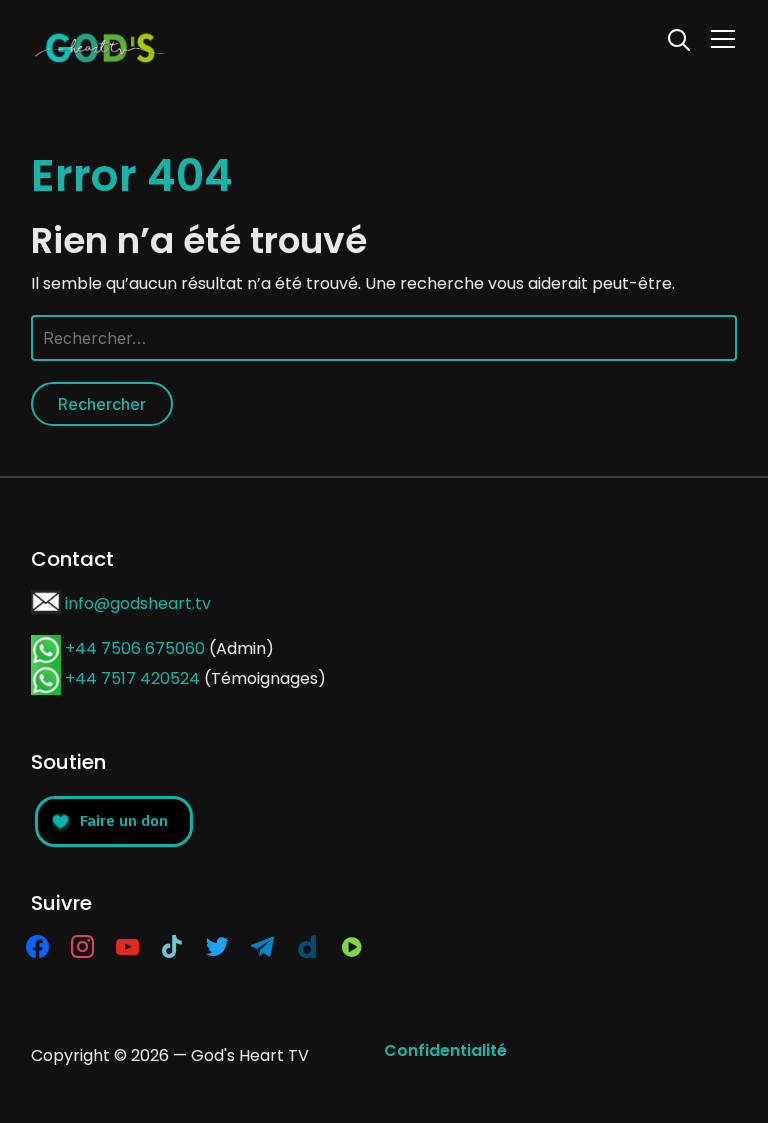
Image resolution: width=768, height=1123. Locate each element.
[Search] (679, 38)
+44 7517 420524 (132, 678)
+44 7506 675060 (135, 648)
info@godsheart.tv (138, 603)
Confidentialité (445, 1050)
